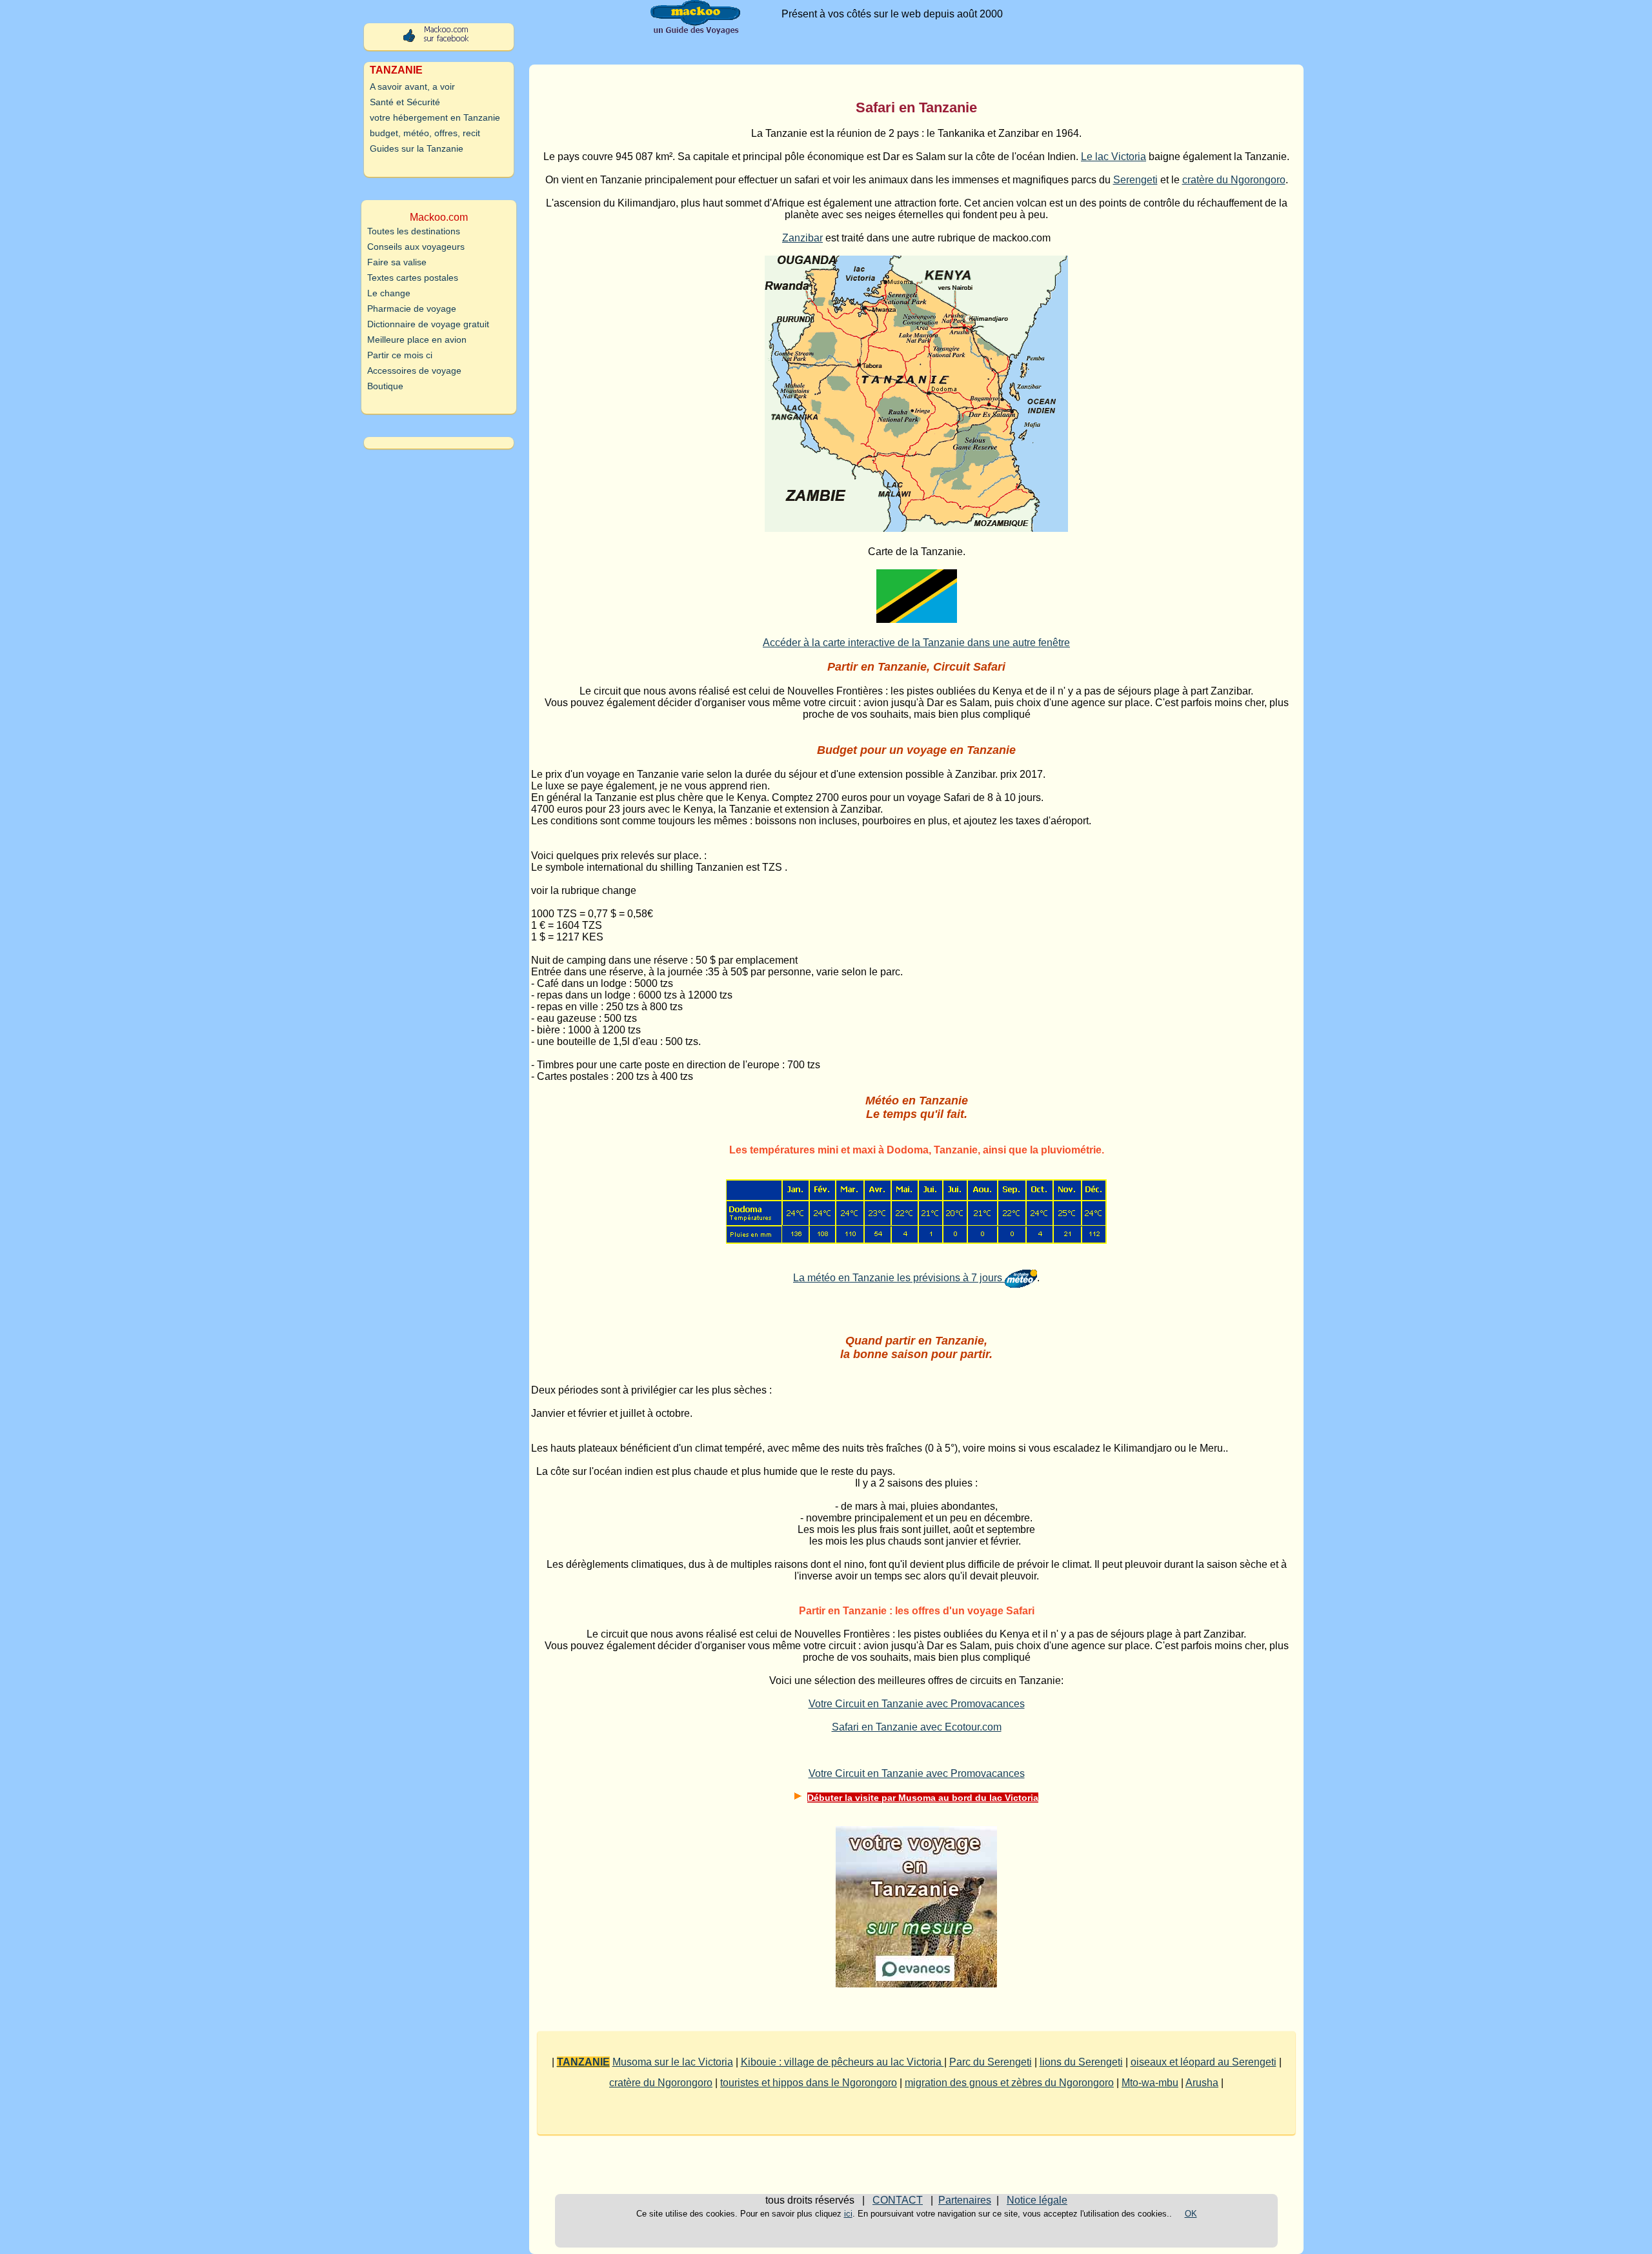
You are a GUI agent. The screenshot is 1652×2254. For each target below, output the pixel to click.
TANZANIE (583, 2062)
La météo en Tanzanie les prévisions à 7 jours (899, 1278)
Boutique (385, 386)
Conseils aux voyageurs (416, 247)
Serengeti (1135, 180)
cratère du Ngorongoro (1234, 180)
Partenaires (965, 2200)
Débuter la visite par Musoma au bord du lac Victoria (923, 1798)
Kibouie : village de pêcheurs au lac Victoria (842, 2062)
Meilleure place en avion (417, 340)
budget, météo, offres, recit (425, 133)
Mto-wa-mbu (1150, 2083)
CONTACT (898, 2200)
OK (1191, 2214)
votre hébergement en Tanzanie (435, 117)
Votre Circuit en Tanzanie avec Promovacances (917, 1704)
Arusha (1202, 2083)
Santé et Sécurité (405, 102)
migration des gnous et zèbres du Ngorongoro (1009, 2083)
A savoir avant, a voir (412, 86)
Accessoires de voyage (414, 371)
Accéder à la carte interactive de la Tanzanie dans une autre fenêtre (916, 643)
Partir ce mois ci (400, 355)
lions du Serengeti (1081, 2062)
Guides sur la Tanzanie (417, 148)
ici (848, 2214)
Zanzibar (802, 238)
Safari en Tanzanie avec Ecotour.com (917, 1727)
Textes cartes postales (413, 278)
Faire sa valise (397, 262)
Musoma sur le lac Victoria (673, 2062)
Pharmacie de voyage (412, 309)
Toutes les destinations (414, 231)
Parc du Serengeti (991, 2062)
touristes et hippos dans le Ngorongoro (809, 2083)
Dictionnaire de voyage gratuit (428, 324)
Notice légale (1037, 2200)
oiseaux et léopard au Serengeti (1204, 2062)
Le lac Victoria (1113, 157)
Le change (389, 293)
